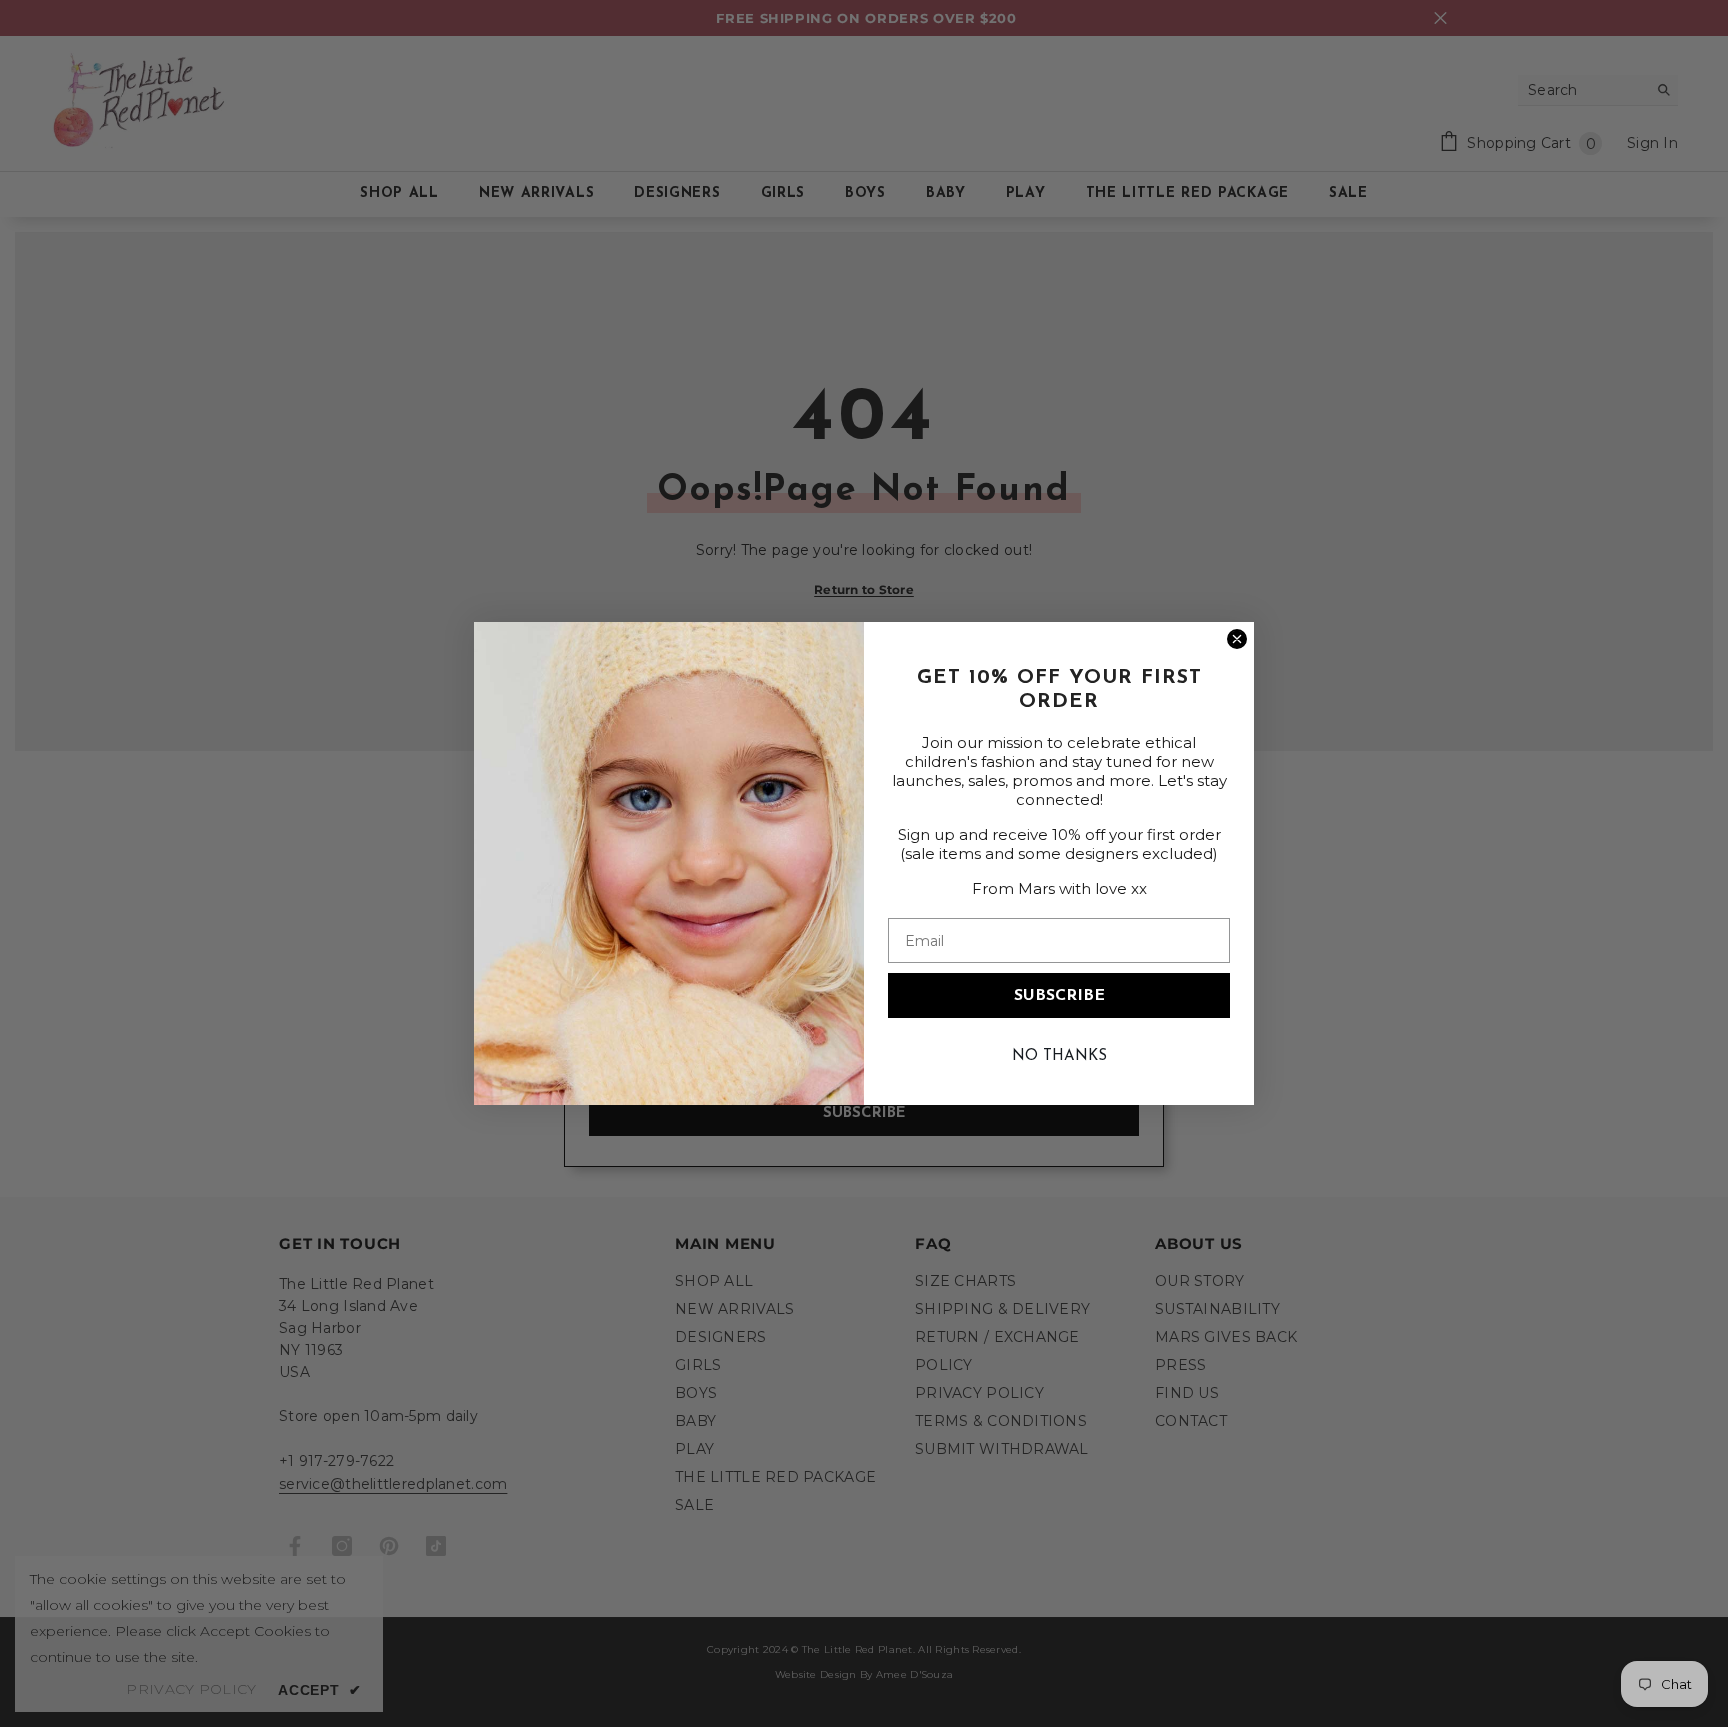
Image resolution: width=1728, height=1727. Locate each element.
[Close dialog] (1237, 639)
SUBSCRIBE (1059, 996)
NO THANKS (1059, 1056)
